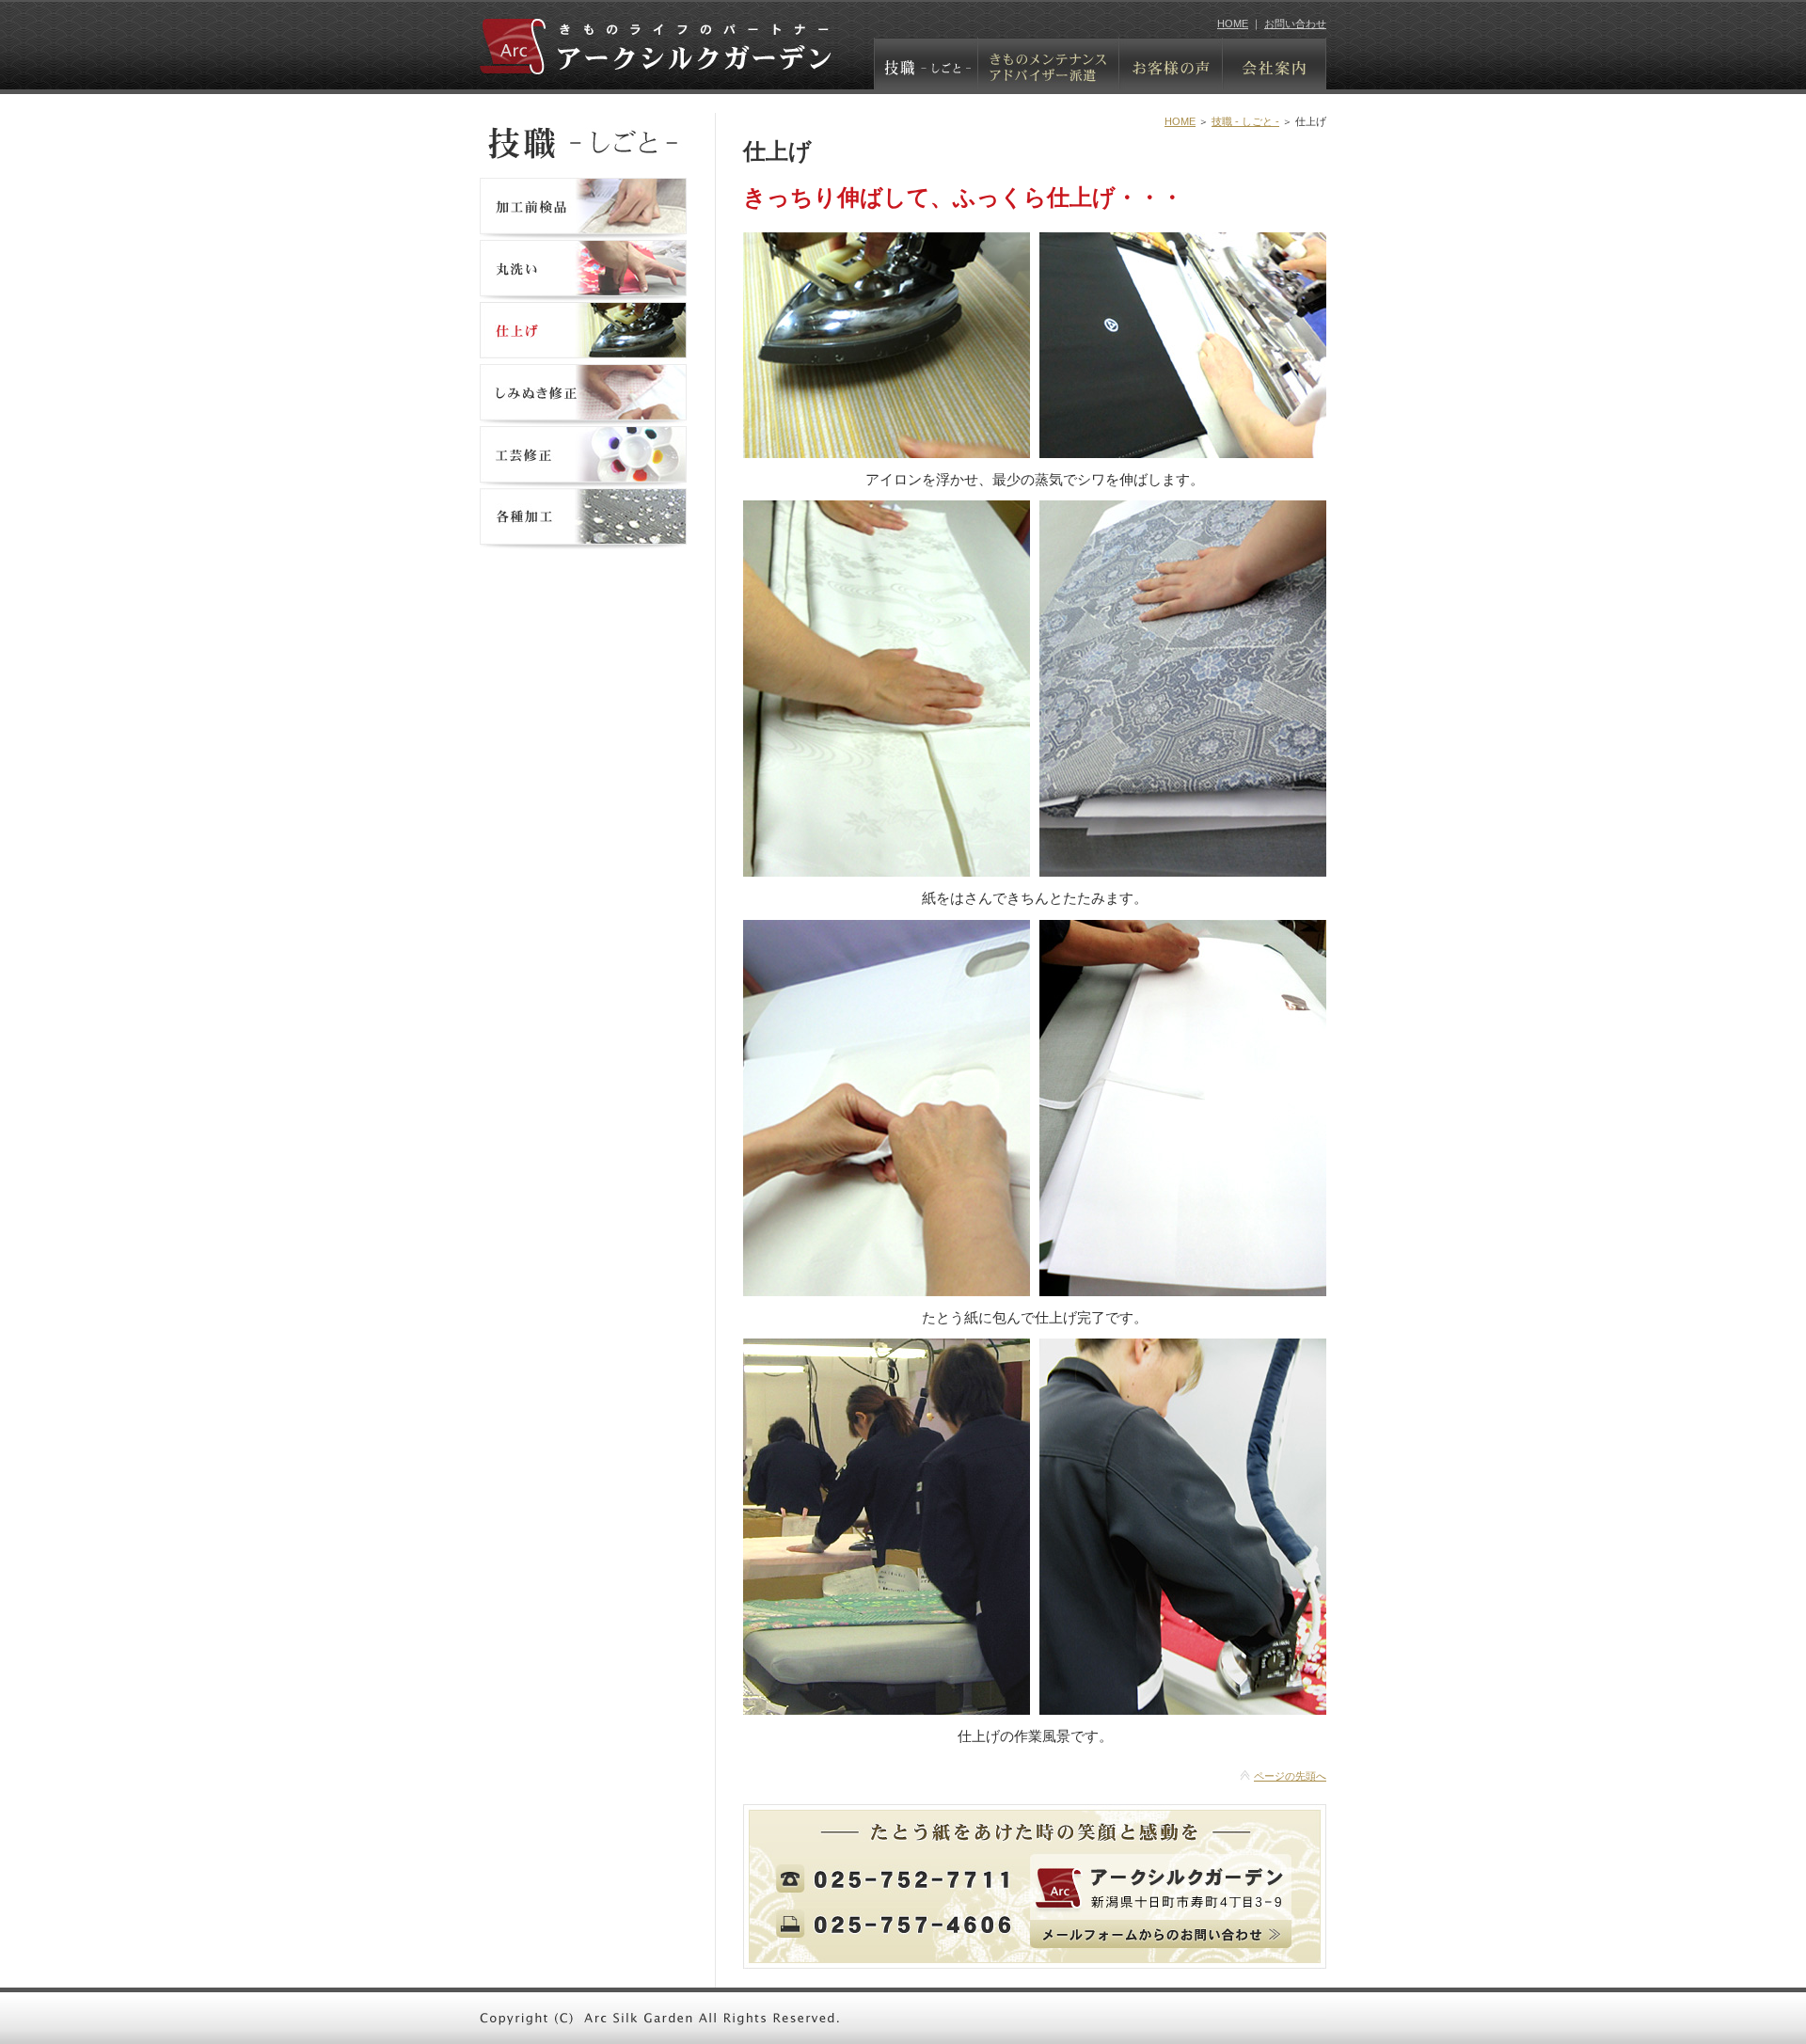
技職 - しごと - (1245, 121)
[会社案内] (1275, 77)
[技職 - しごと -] (927, 77)
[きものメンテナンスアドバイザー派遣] (1049, 77)
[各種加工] (583, 541)
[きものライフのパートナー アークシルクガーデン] (656, 59)
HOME (1233, 24)
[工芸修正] (583, 479)
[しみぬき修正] (583, 417)
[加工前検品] (583, 231)
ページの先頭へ (1290, 1776)
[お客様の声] (1171, 77)
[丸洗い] (583, 293)
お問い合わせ (1295, 24)
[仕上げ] (583, 355)
